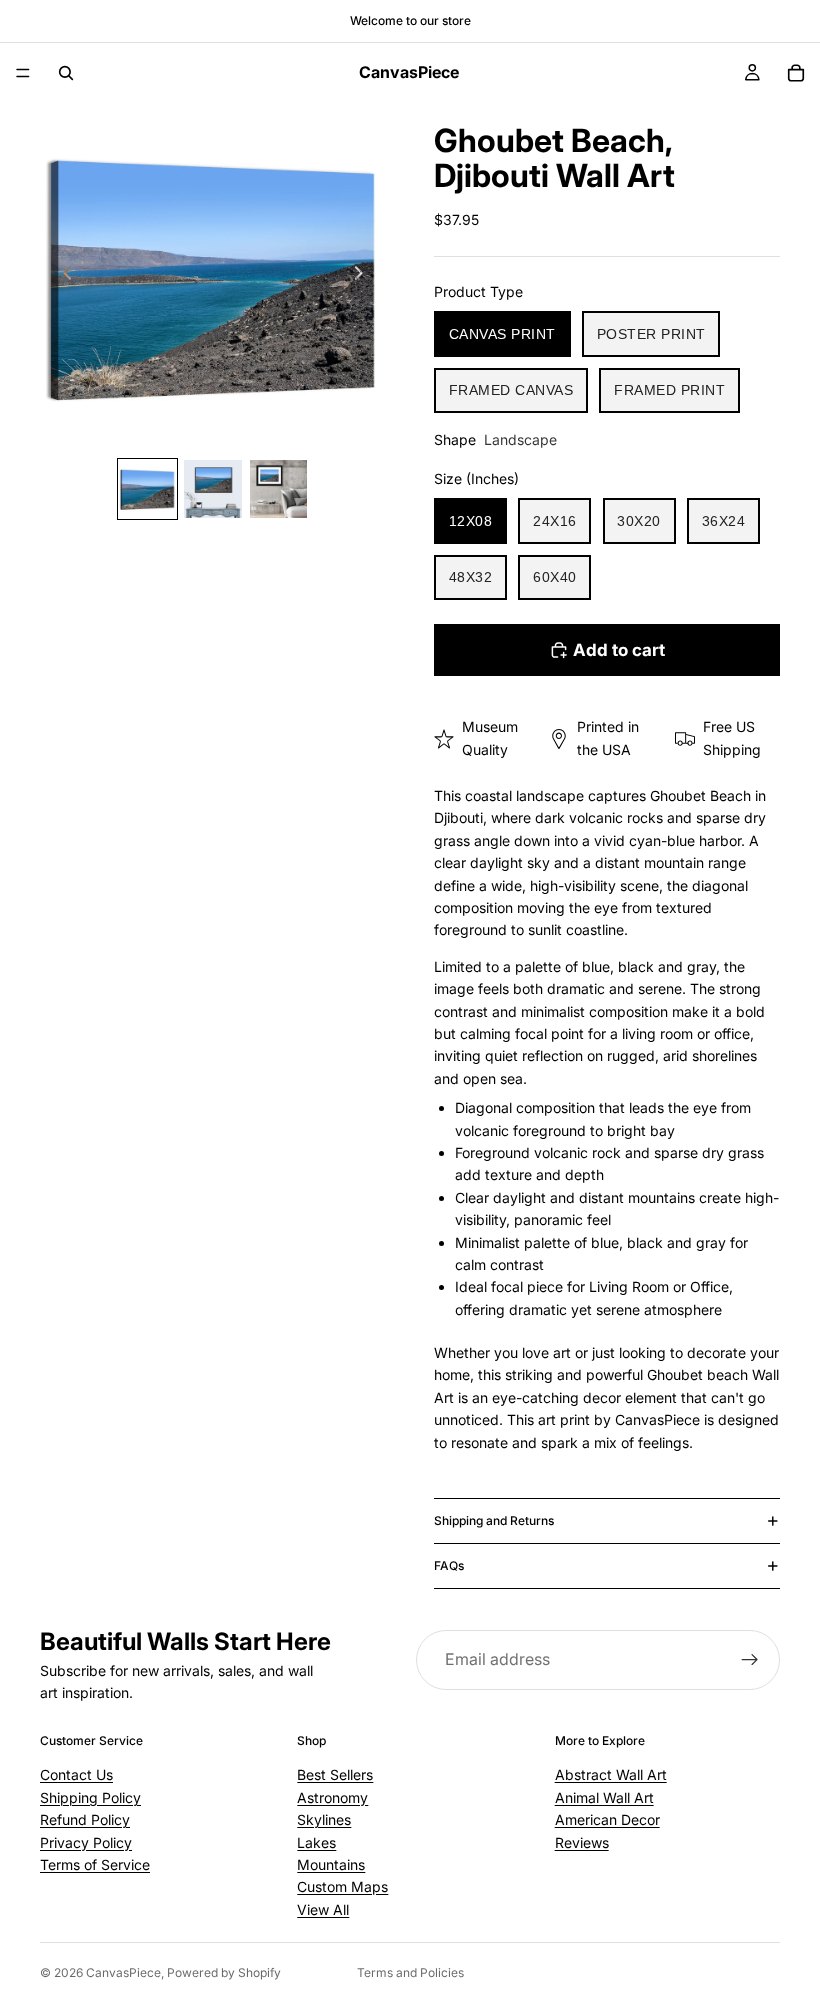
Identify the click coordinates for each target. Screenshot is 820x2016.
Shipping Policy (90, 1797)
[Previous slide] (62, 276)
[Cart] (796, 73)
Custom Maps (342, 1886)
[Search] (66, 73)
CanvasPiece (123, 1972)
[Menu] (23, 73)
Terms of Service (95, 1864)
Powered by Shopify (224, 1972)
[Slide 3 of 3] (278, 488)
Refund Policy (85, 1819)
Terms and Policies (410, 1972)
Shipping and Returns (494, 1520)
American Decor (607, 1819)
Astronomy (332, 1797)
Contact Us (76, 1774)
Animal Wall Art (604, 1797)
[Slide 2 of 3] (212, 488)
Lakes (316, 1842)
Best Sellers (335, 1774)
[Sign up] (750, 1660)
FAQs (449, 1565)
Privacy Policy (86, 1842)
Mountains (331, 1864)
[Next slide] (364, 276)
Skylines (324, 1819)
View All (323, 1909)
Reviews (582, 1842)
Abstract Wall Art (611, 1774)
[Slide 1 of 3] (147, 488)
